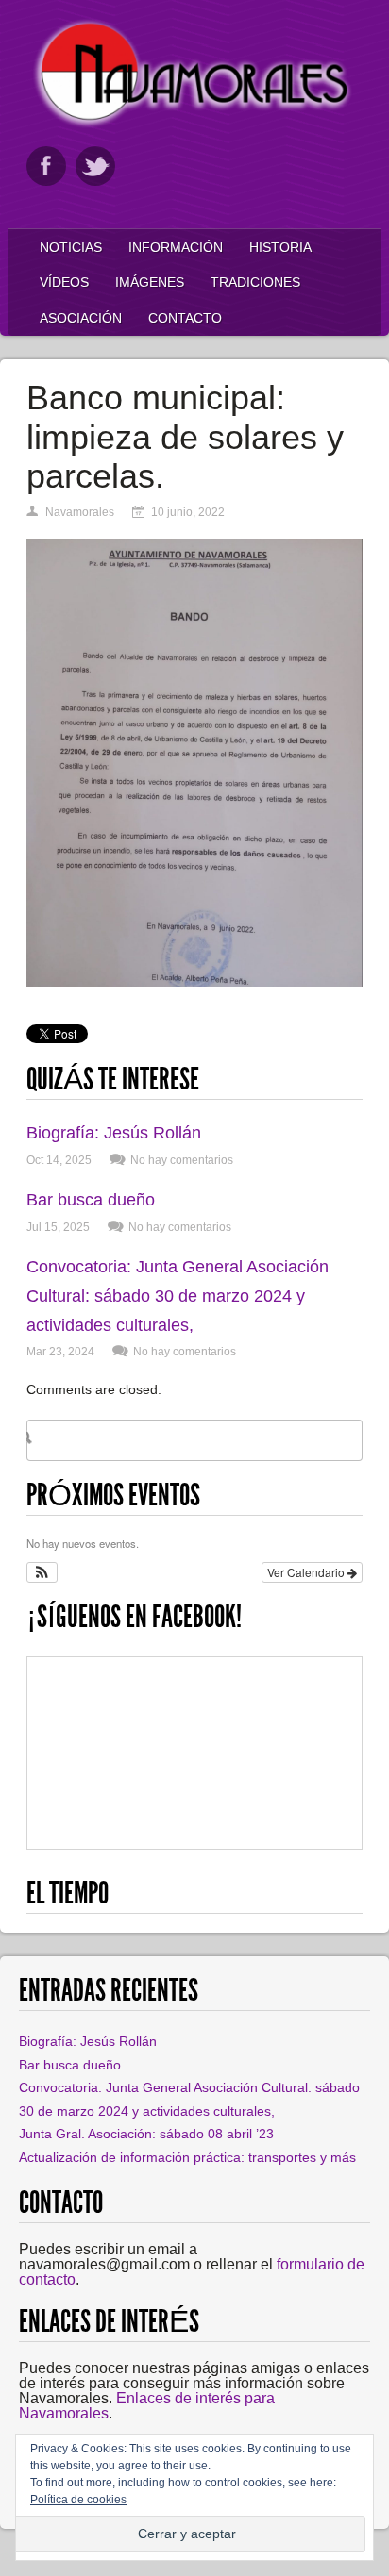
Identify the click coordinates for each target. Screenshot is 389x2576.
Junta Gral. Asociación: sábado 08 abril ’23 (146, 2134)
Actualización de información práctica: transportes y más (187, 2157)
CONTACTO (185, 318)
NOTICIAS (71, 247)
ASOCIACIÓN (81, 318)
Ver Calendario (307, 1572)
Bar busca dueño (91, 1200)
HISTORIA (280, 247)
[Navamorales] (194, 124)
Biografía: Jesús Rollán (114, 1133)
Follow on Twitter (95, 166)
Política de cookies (78, 2500)
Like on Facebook (46, 166)
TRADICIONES (255, 282)
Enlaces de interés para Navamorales (147, 2406)
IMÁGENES (150, 282)
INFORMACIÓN (176, 247)
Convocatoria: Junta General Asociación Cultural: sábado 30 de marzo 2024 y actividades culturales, (178, 1296)
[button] (42, 1572)
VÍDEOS (64, 282)
